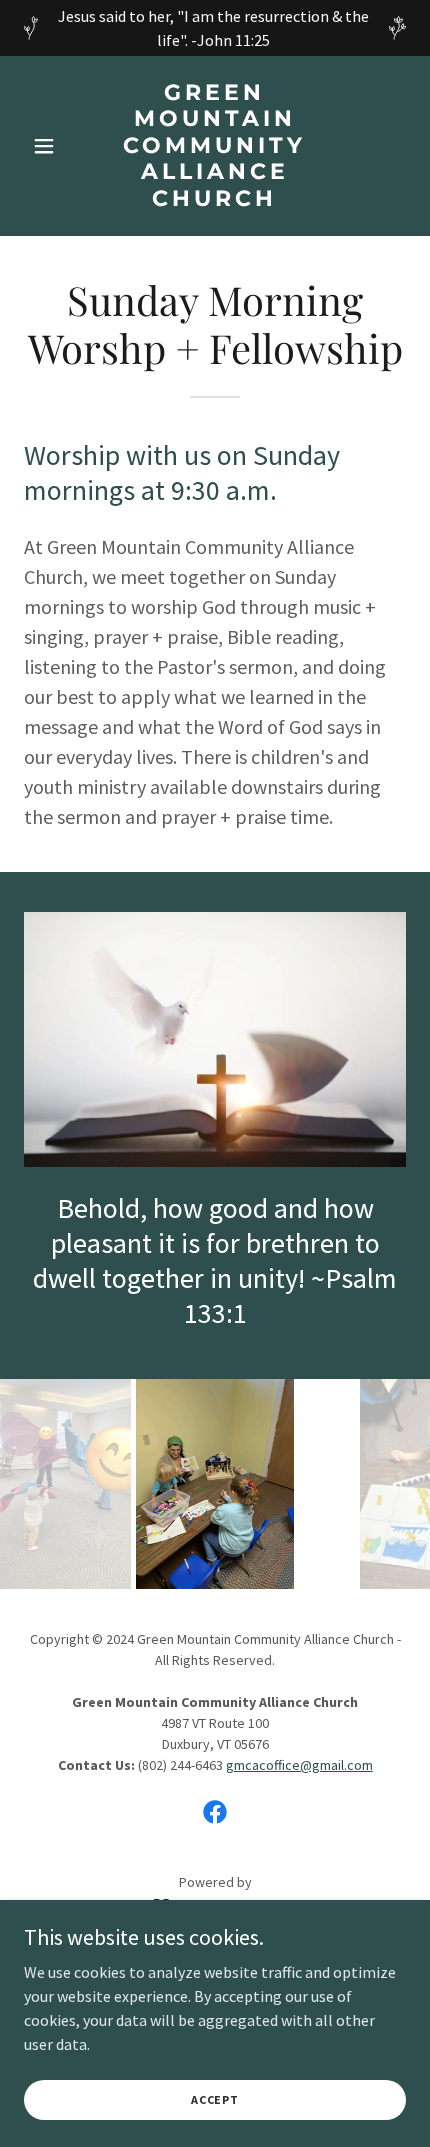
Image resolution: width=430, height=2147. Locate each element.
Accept (215, 2099)
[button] (52, 146)
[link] (214, 200)
